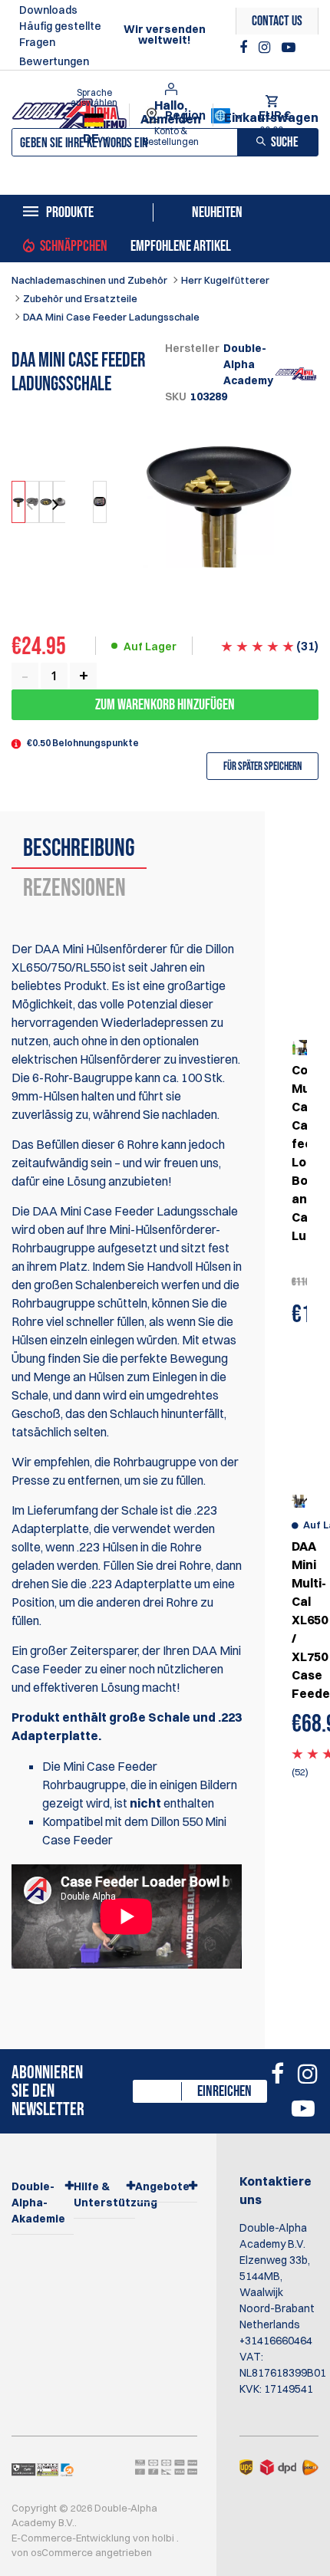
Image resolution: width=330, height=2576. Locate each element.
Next (54, 505)
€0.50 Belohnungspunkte (83, 743)
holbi (164, 2538)
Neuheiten (217, 212)
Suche (285, 142)
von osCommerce (53, 2552)
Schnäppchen (74, 246)
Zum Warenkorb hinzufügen (165, 705)
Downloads (48, 10)
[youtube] (289, 48)
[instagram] (266, 48)
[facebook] (245, 48)
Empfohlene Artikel (181, 246)
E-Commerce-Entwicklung (72, 2538)
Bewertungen (54, 61)
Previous (31, 505)
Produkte (70, 212)
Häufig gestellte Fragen (60, 34)
